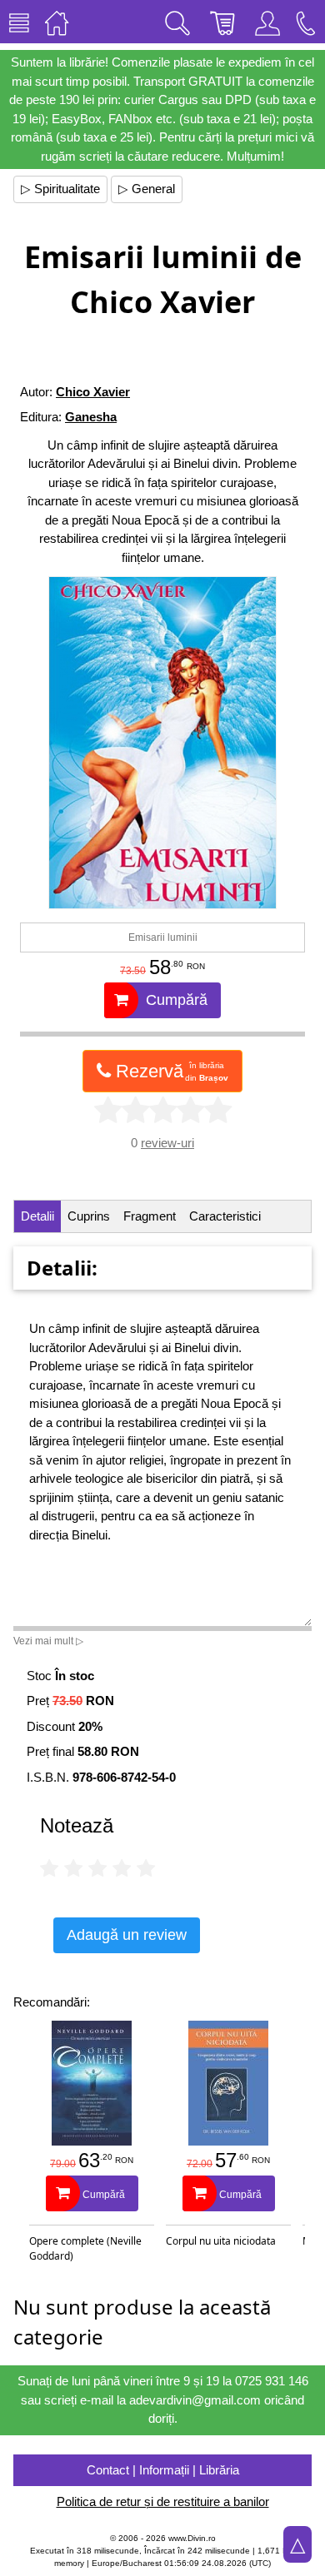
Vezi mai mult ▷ (48, 1641)
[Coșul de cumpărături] (222, 22)
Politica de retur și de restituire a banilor (163, 2501)
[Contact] (306, 22)
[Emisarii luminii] (162, 743)
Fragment (150, 1216)
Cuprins (89, 1216)
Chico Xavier (93, 392)
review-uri (167, 1143)
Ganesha (91, 417)
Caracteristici (225, 1216)
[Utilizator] (267, 22)
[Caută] (177, 22)
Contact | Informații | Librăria (163, 2470)
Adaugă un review (127, 1935)
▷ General (147, 189)
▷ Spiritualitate (60, 189)
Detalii (37, 1216)
